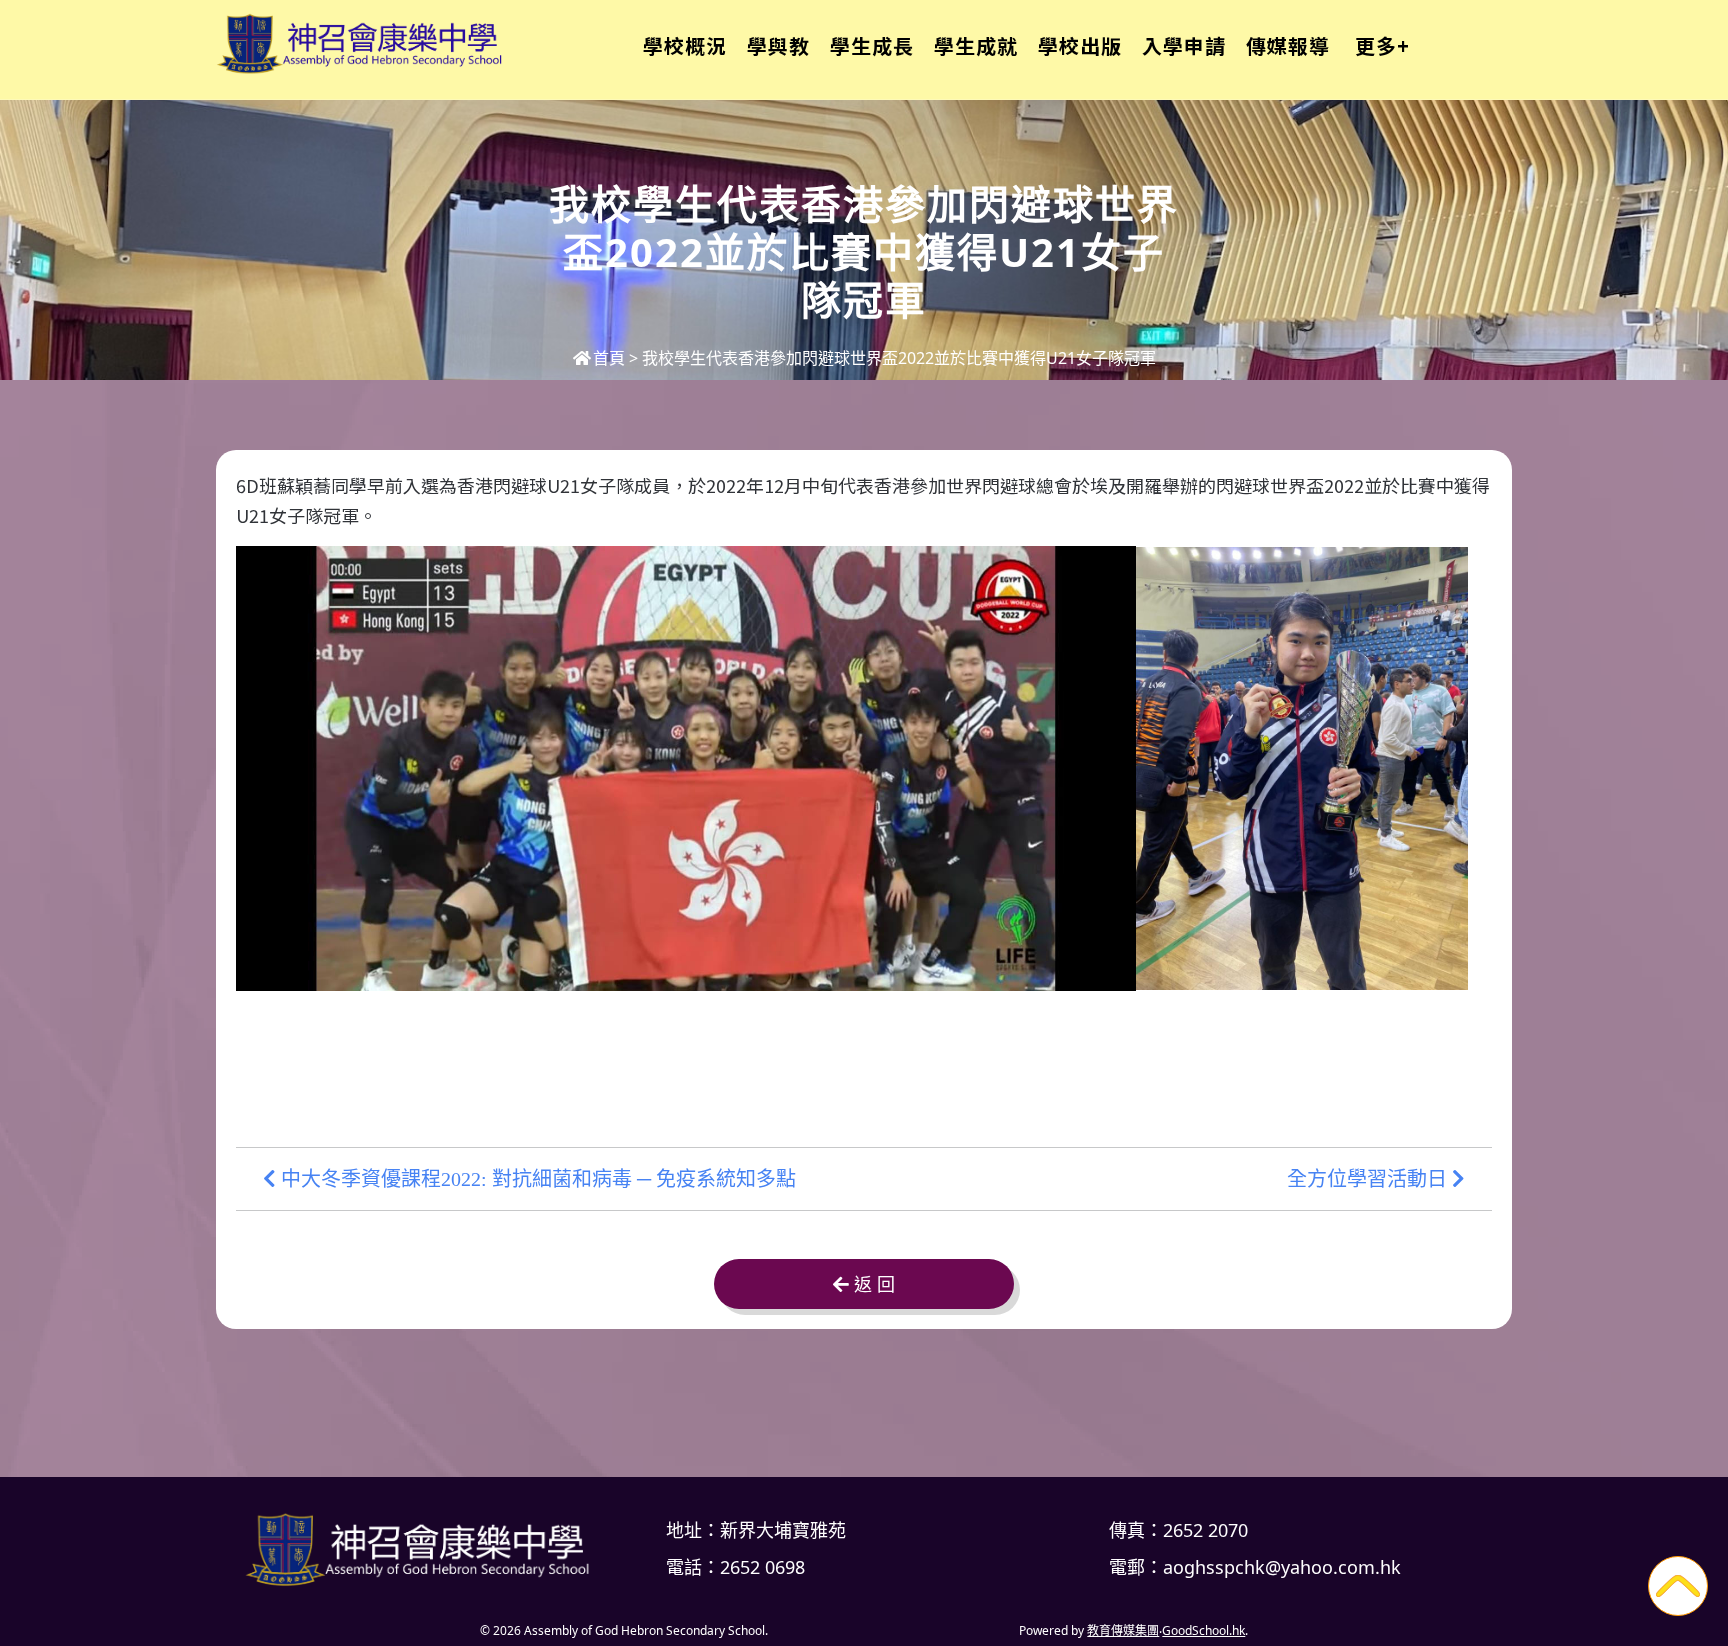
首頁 (609, 358)
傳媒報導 (1288, 45)
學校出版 (1080, 45)
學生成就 (976, 45)
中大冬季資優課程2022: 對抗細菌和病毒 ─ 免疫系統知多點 (536, 1179)
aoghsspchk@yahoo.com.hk (1282, 1567)
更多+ (1382, 45)
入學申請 (1184, 45)
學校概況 (685, 45)
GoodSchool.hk (1203, 1630)
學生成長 (872, 45)
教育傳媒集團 (1123, 1630)
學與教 (778, 45)
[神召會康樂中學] (424, 1549)
